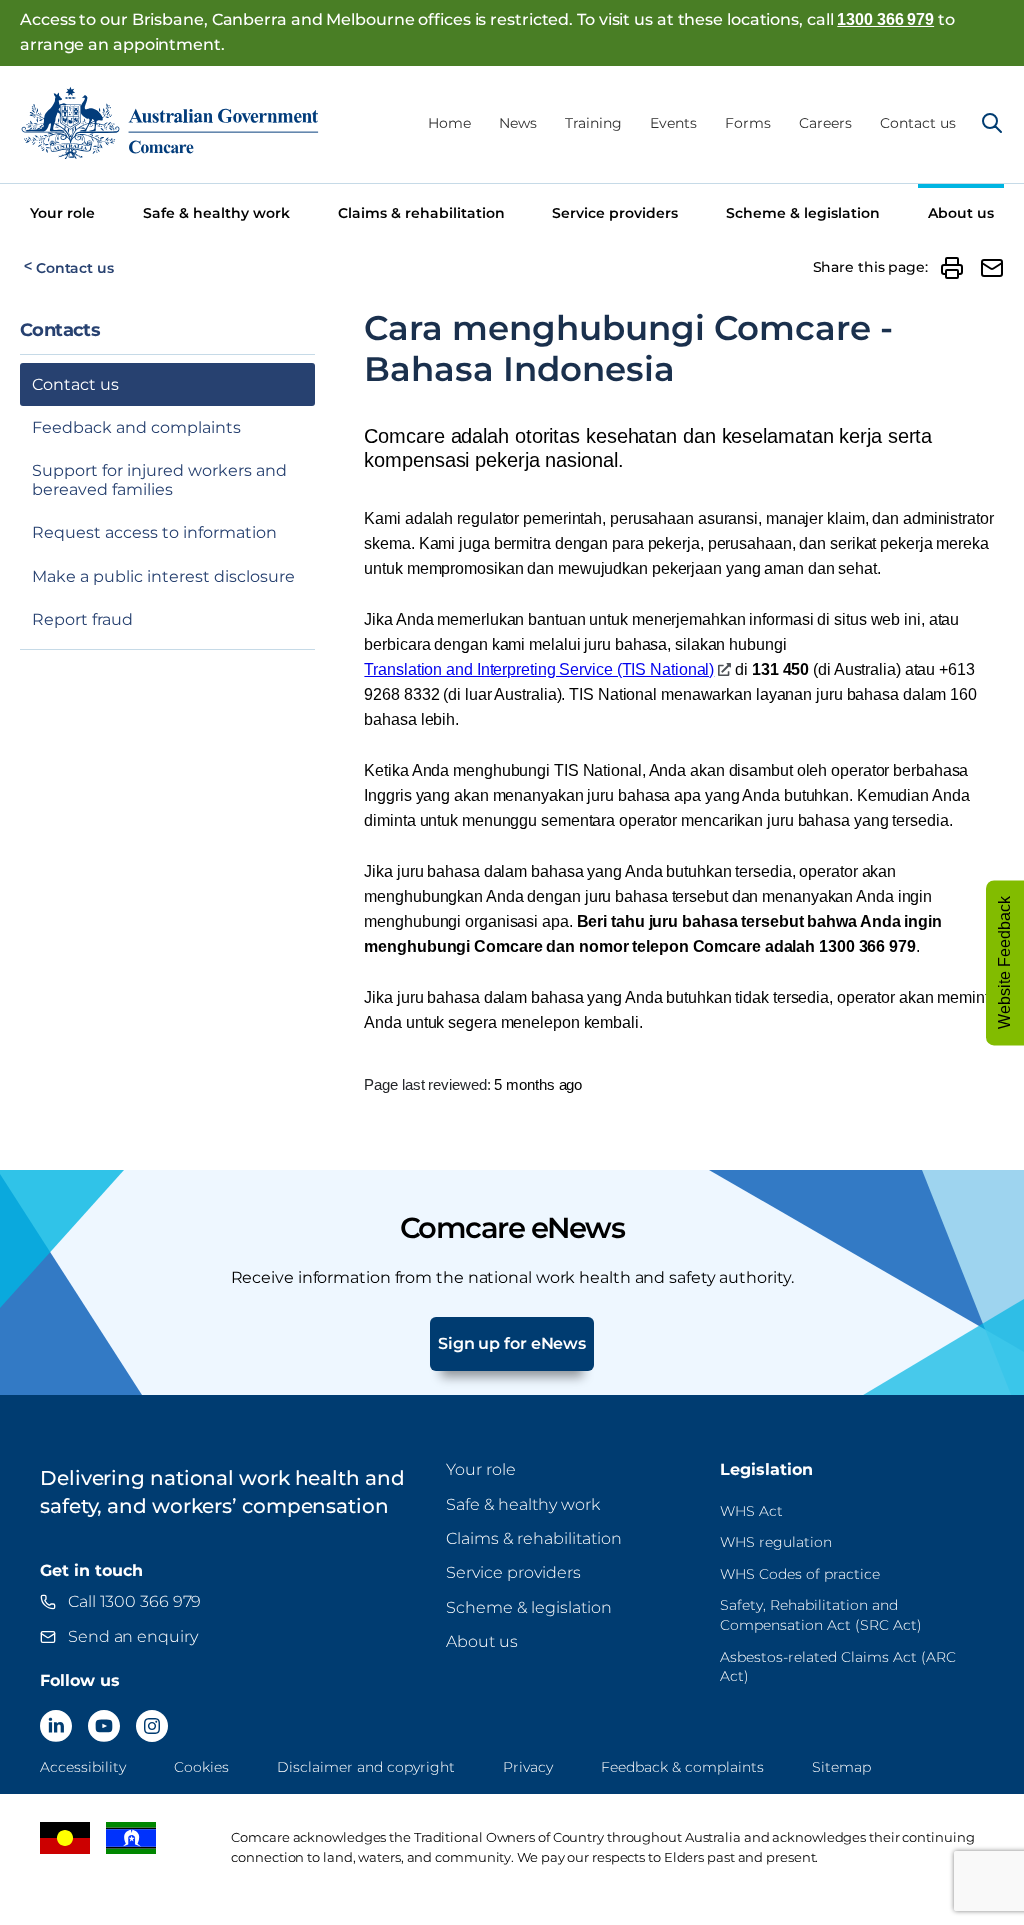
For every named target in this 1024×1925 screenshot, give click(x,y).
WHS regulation (776, 1542)
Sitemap (841, 1767)
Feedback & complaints (682, 1767)
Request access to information (154, 532)
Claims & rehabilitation (421, 213)
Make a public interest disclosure (163, 576)
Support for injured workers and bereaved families (159, 480)
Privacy (528, 1767)
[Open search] (992, 123)
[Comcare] (170, 122)
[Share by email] (992, 268)
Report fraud (82, 619)
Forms (748, 123)
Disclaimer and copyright (366, 1767)
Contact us (918, 123)
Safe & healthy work (216, 213)
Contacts (60, 330)
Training (593, 123)
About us (961, 213)
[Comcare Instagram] (152, 1726)
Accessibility (83, 1767)
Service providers (615, 213)
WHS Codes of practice (800, 1574)
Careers (825, 123)
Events (673, 123)
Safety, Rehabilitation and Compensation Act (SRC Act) (821, 1615)
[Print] (952, 268)
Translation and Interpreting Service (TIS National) (539, 669)
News (518, 123)
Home (449, 123)
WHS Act (751, 1511)
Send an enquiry (133, 1636)
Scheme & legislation (803, 213)
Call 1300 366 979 (134, 1601)
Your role (62, 213)
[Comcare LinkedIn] (56, 1726)
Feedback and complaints (136, 427)
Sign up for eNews (512, 1343)
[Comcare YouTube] (104, 1726)
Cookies (201, 1767)
